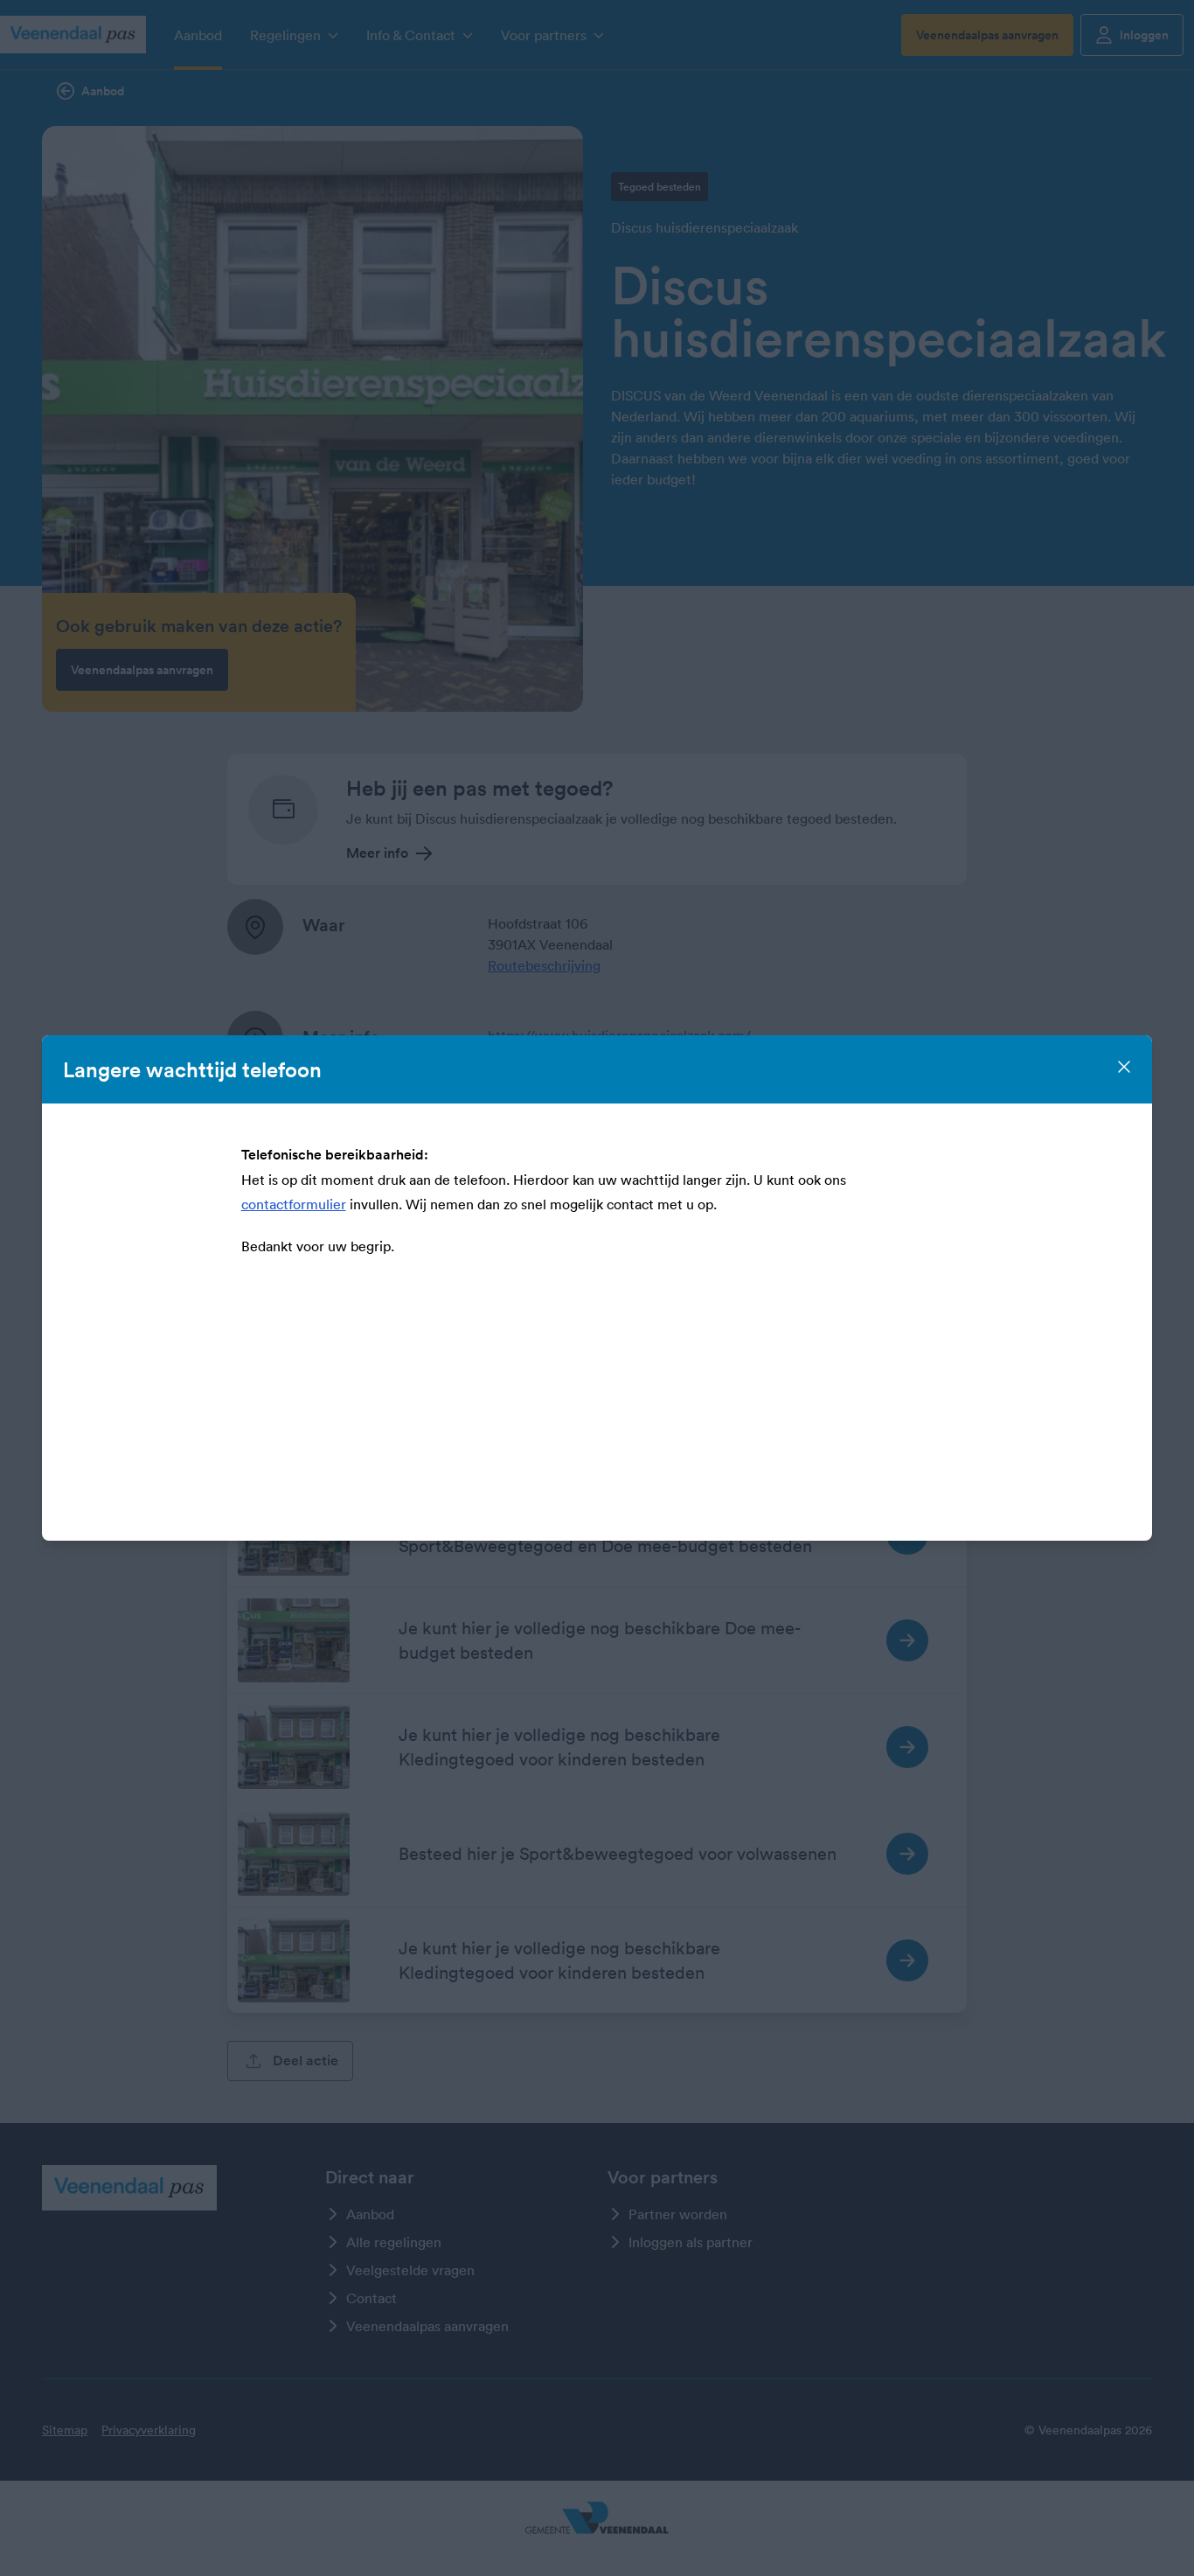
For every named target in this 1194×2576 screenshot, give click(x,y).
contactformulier (294, 1204)
